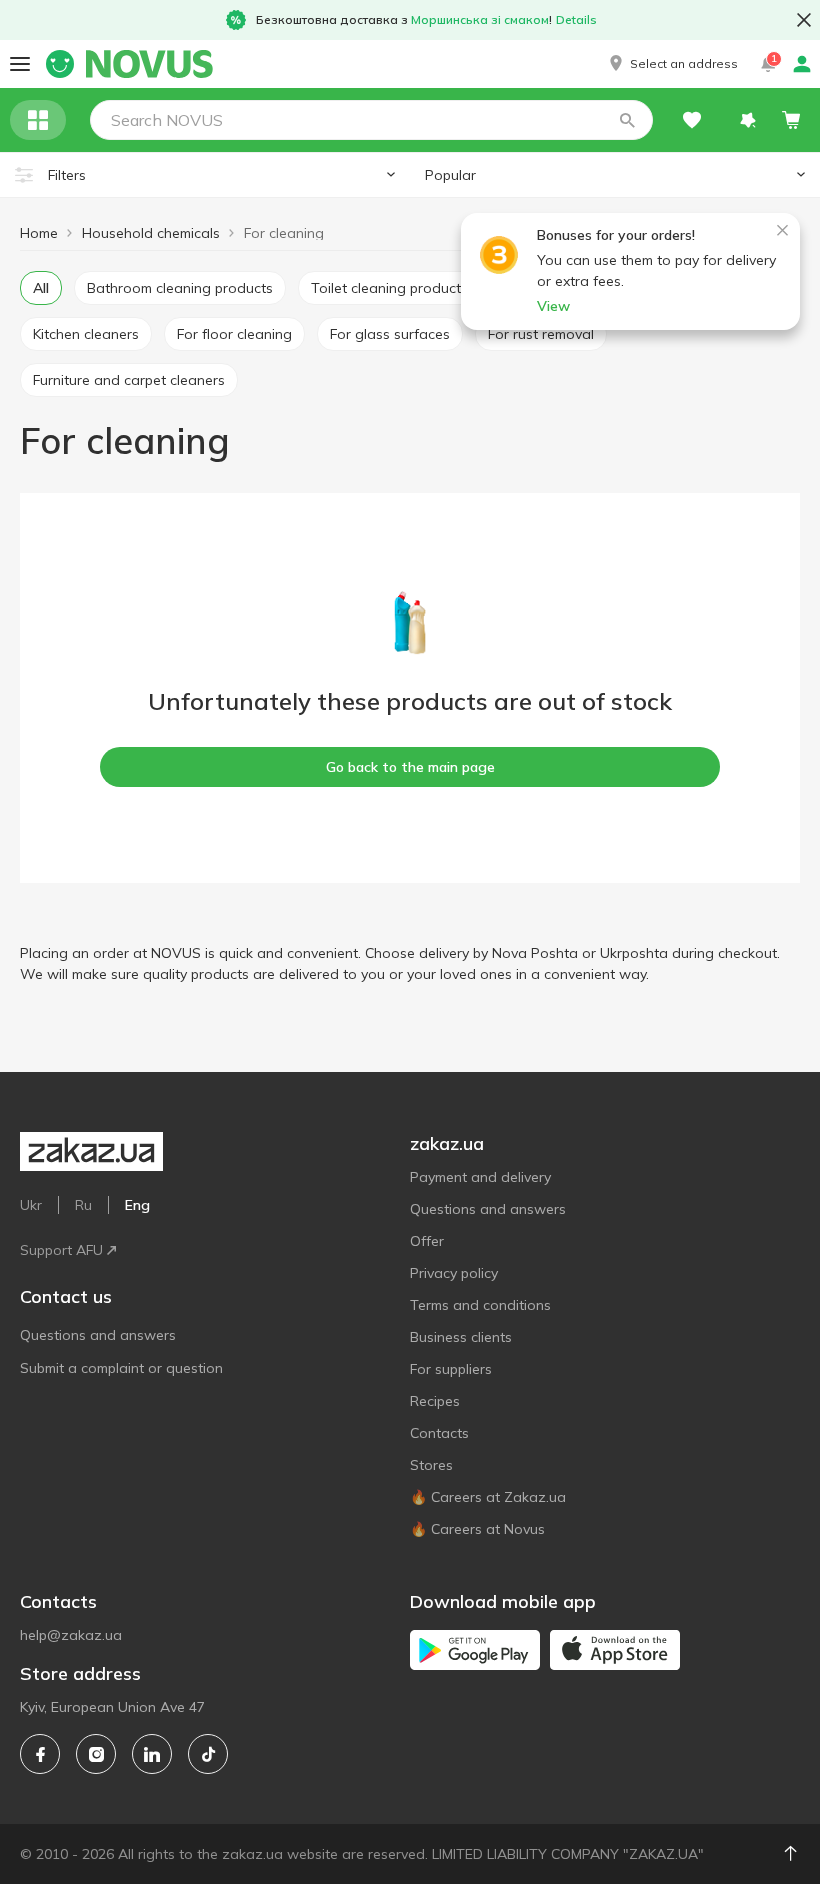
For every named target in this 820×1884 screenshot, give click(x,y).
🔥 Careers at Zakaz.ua (488, 1497)
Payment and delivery (480, 1177)
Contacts (439, 1433)
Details (576, 19)
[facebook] (40, 1754)
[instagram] (96, 1754)
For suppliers (451, 1369)
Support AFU (61, 1250)
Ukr (31, 1205)
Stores (431, 1465)
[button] (672, 64)
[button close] (804, 20)
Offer (427, 1241)
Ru (83, 1205)
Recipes (435, 1401)
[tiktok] (208, 1754)
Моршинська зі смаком (480, 19)
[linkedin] (152, 1754)
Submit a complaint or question (121, 1368)
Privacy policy (454, 1273)
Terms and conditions (480, 1305)
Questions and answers (98, 1335)
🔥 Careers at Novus (477, 1529)
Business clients (461, 1337)
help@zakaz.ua (71, 1635)
